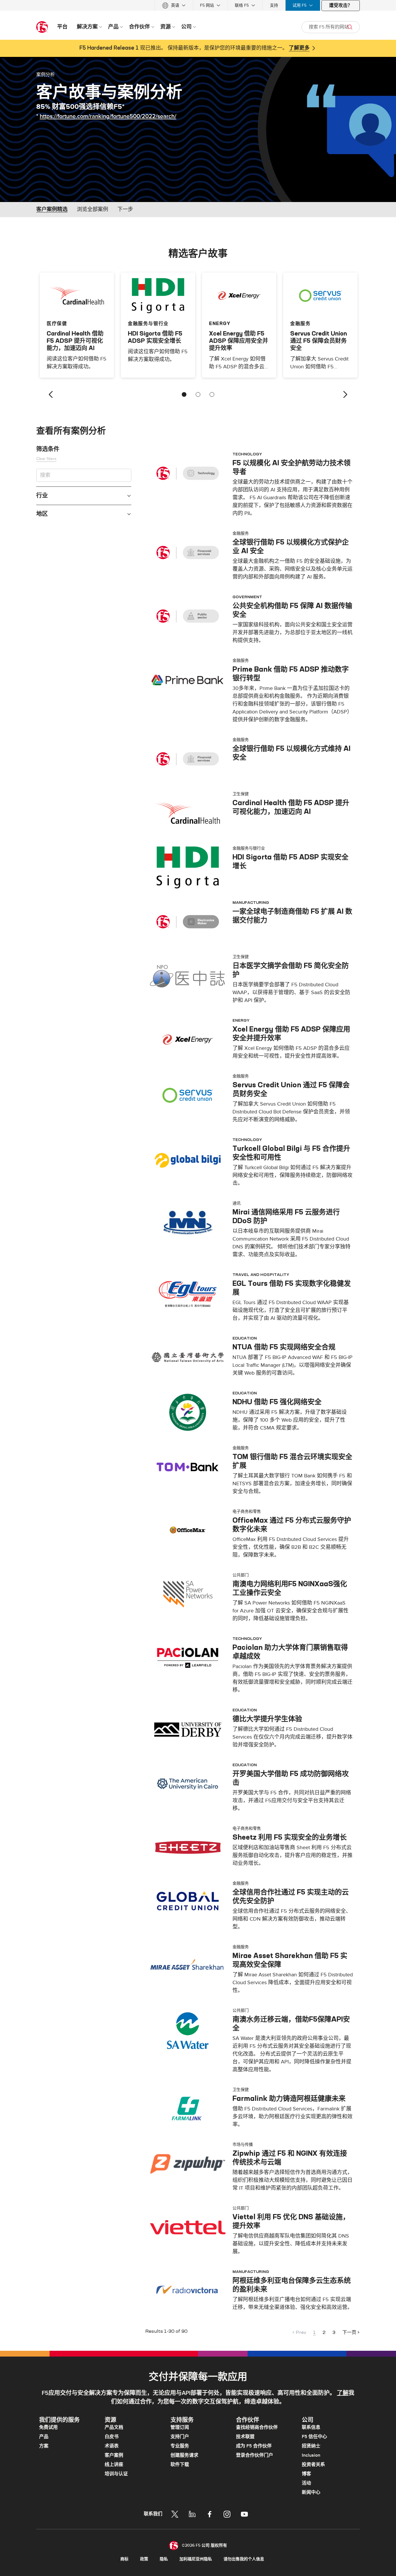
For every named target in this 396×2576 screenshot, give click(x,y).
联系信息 (311, 2427)
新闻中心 (311, 2492)
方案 (44, 2446)
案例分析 (46, 74)
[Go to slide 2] (198, 394)
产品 (44, 2437)
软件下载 (180, 2465)
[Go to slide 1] (184, 394)
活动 (306, 2483)
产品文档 (114, 2427)
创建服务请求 (184, 2455)
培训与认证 (116, 2474)
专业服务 (180, 2446)
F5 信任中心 (314, 2437)
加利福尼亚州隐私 (196, 2559)
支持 (274, 5)
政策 (144, 2559)
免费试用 (48, 2427)
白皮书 (112, 2437)
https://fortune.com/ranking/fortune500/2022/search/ (108, 116)
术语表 (112, 2446)
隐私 (164, 2559)
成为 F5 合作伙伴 (254, 2446)
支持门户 (180, 2437)
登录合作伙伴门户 (255, 2455)
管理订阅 (180, 2427)
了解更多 (299, 48)
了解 (343, 2393)
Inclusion (311, 2455)
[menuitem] (174, 5)
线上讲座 (114, 2465)
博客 (306, 2474)
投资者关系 (313, 2465)
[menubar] (198, 5)
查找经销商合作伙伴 (257, 2427)
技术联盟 (245, 2437)
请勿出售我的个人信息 (244, 2559)
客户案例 (114, 2455)
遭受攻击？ (341, 6)
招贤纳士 (311, 2446)
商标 (124, 2559)
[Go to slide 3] (212, 394)
